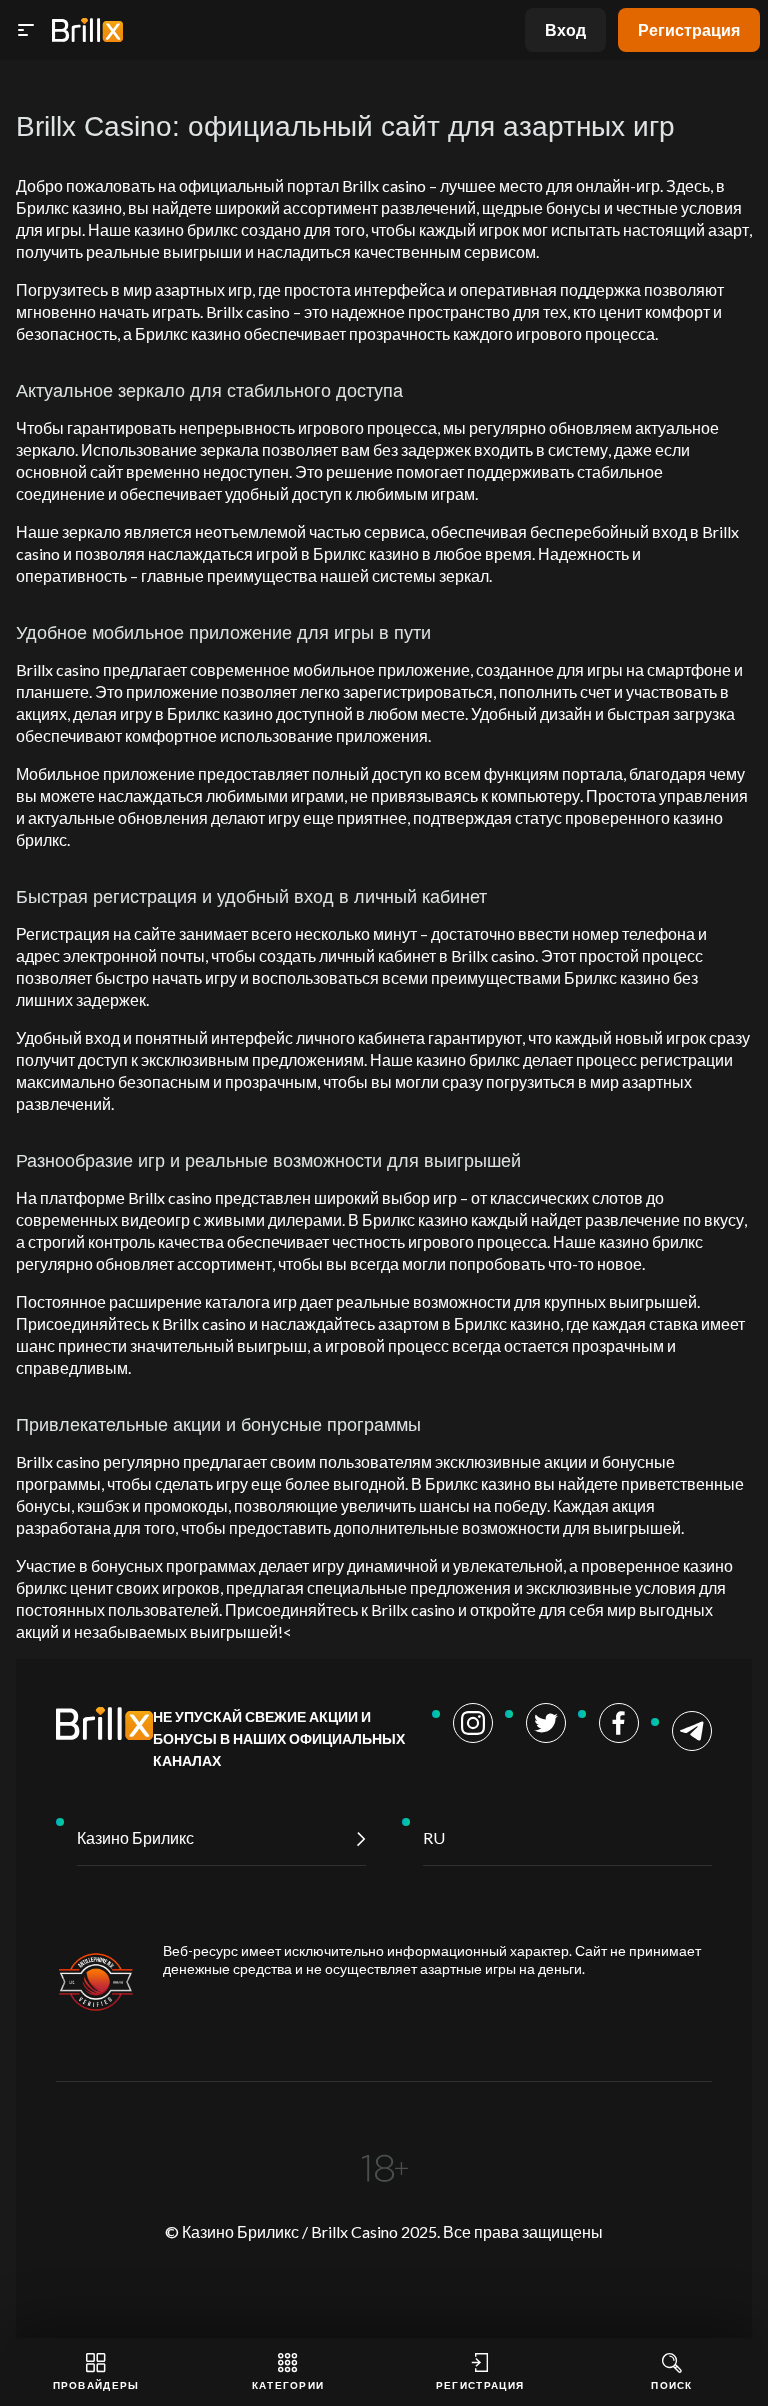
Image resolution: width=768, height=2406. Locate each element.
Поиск (672, 2385)
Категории (288, 2385)
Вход (565, 29)
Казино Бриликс (135, 1837)
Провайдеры (96, 2385)
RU (434, 1837)
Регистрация (689, 29)
